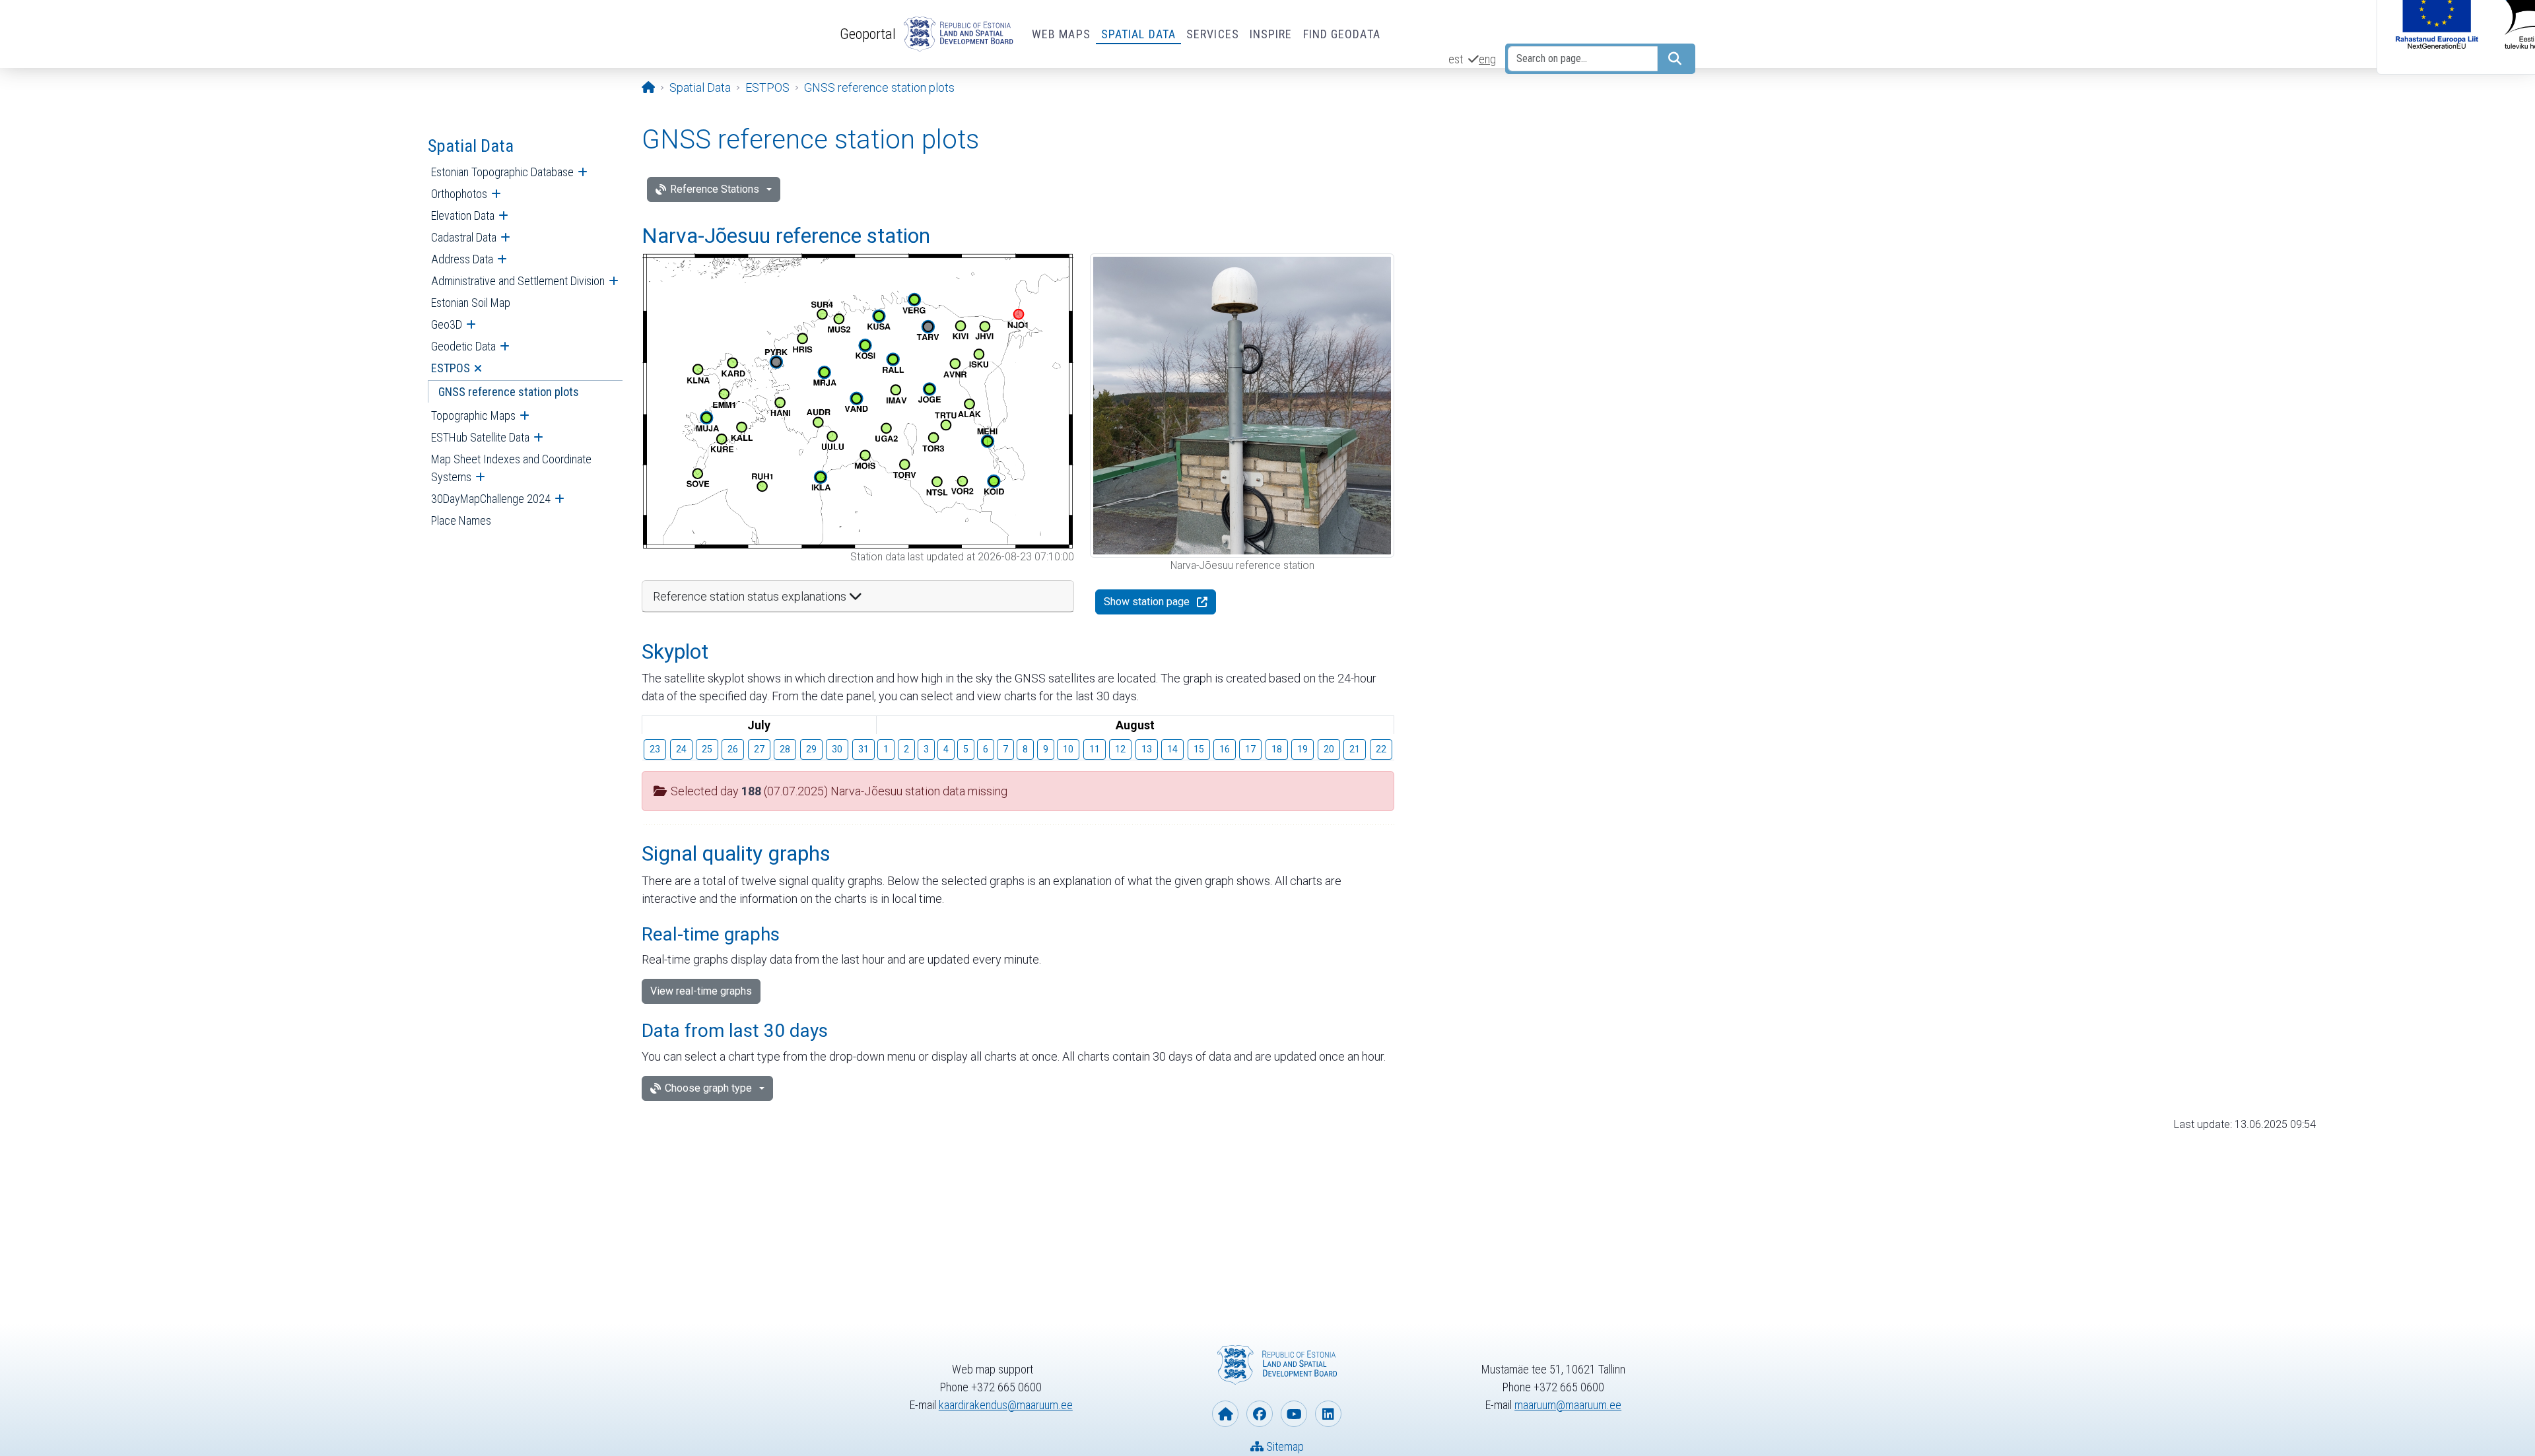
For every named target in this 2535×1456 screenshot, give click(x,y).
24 (681, 749)
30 (837, 749)
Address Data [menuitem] (462, 259)
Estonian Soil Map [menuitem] (471, 303)
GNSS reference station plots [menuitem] (509, 392)
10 (1068, 749)
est (1456, 59)
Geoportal (868, 34)
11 (1095, 749)
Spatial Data (1138, 34)
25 (707, 749)
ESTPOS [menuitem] (451, 368)
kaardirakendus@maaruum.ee (1006, 1405)
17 (1250, 749)
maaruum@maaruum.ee (1568, 1405)
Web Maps (1061, 34)
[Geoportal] (956, 34)
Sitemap (1284, 1446)
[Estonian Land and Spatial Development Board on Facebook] (1260, 1414)
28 (785, 749)
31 (863, 749)
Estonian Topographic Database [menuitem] (502, 172)
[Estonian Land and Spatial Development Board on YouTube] (1294, 1414)
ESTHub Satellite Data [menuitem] (480, 437)
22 (1381, 749)
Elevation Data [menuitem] (463, 215)
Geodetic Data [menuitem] (463, 346)
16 (1225, 749)
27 (759, 749)
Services (1213, 34)
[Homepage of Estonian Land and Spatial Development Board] (1225, 1414)
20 (1329, 749)
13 (1147, 749)
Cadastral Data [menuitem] (464, 237)
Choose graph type (708, 1088)
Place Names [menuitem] (461, 520)
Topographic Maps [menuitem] (473, 415)
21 (1355, 749)
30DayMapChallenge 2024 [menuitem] (491, 499)
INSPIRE (1271, 34)
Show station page (1147, 602)
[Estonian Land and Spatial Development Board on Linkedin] (1328, 1414)
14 (1172, 749)
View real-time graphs (701, 991)
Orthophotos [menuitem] (459, 194)
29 (811, 749)
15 (1199, 749)
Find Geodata (1342, 34)
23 (655, 749)
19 (1302, 749)
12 (1120, 749)
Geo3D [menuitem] (447, 324)
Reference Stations (715, 189)
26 (733, 749)
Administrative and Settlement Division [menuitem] (518, 281)
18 (1277, 749)
